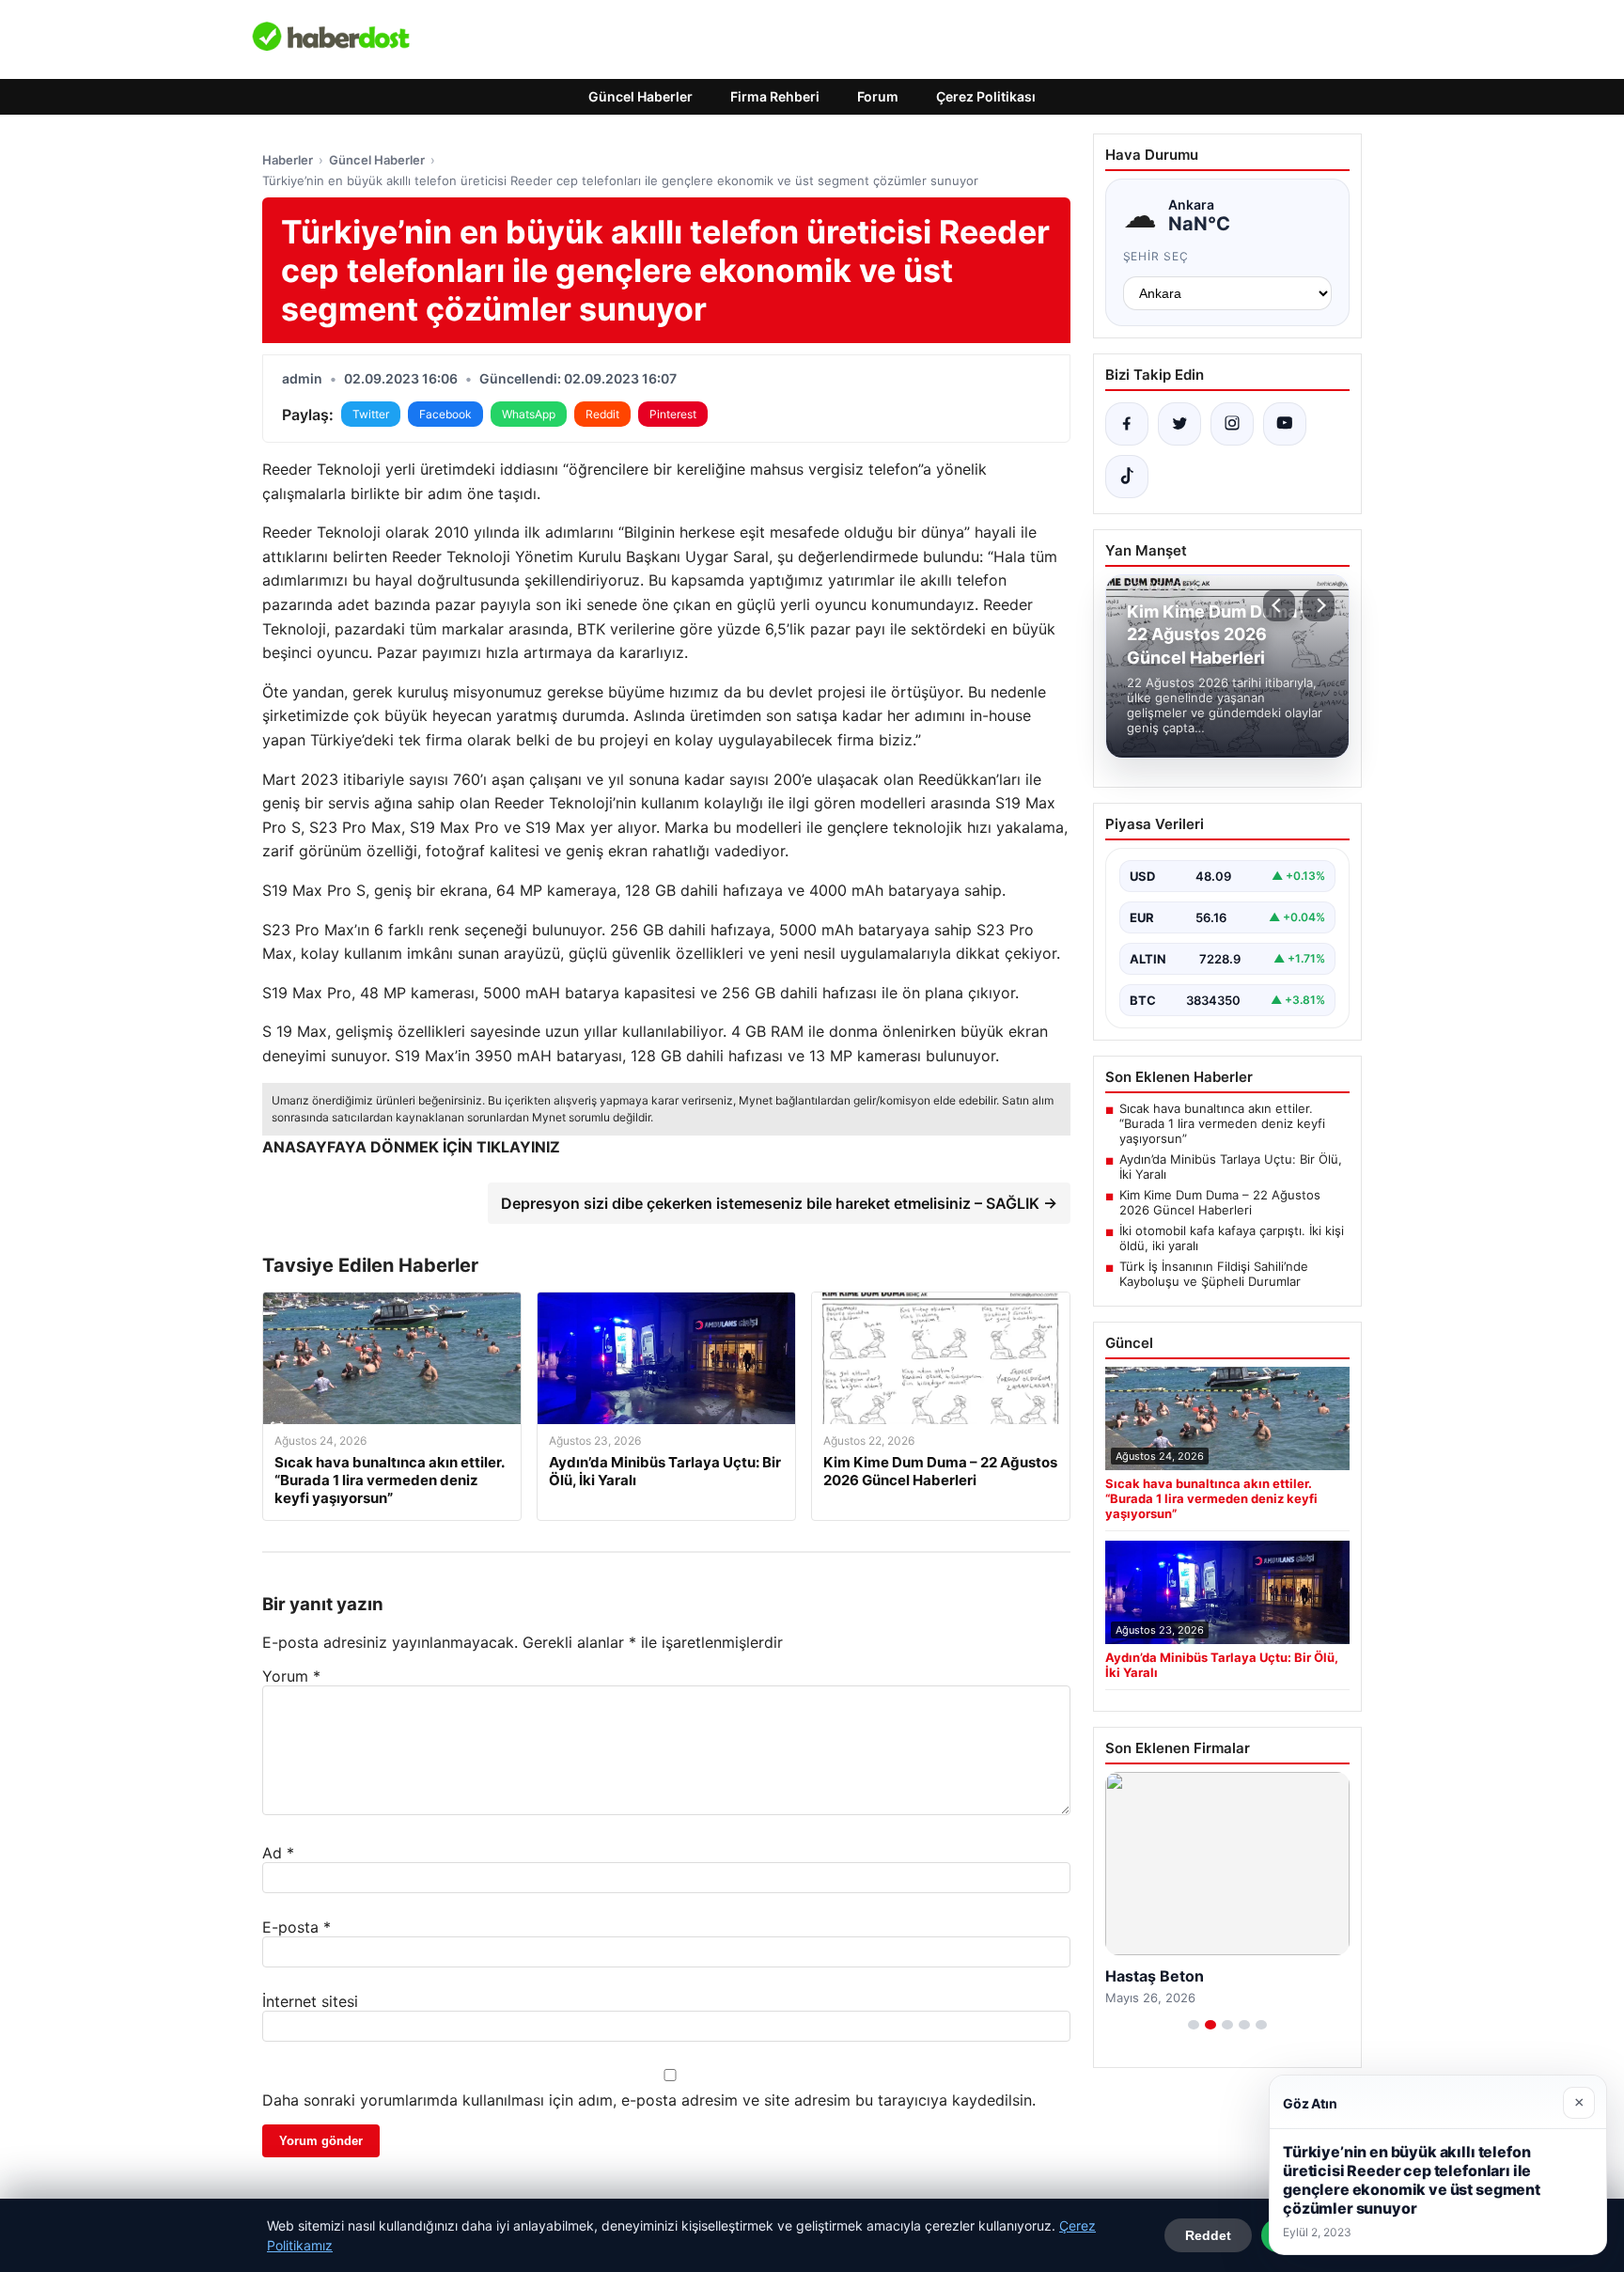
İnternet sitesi (310, 2001)
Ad (278, 1853)
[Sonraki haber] (1319, 605)
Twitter (371, 414)
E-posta (297, 1927)
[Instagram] (1232, 424)
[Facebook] (1127, 424)
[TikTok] (1127, 477)
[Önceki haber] (1279, 605)
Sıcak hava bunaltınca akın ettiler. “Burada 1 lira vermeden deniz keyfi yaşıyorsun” (1222, 1123)
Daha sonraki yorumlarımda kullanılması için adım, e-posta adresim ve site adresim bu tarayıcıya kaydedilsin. (649, 2100)
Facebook (445, 414)
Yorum (291, 1676)
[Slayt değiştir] (1194, 2025)
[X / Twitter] (1179, 424)
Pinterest (673, 414)
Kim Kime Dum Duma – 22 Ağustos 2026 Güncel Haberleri (1220, 1202)
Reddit (602, 414)
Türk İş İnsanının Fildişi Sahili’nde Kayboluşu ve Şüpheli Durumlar (1214, 1274)
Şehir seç (1156, 256)
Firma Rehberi (775, 96)
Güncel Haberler (640, 96)
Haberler (288, 160)
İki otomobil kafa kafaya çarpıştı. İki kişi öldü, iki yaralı (1232, 1238)
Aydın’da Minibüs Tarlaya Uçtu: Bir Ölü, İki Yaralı (1231, 1167)
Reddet (1208, 2235)
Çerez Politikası (986, 96)
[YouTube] (1285, 424)
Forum (878, 96)
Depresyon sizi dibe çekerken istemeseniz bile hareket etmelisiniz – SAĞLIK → (779, 1203)
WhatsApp (529, 414)
